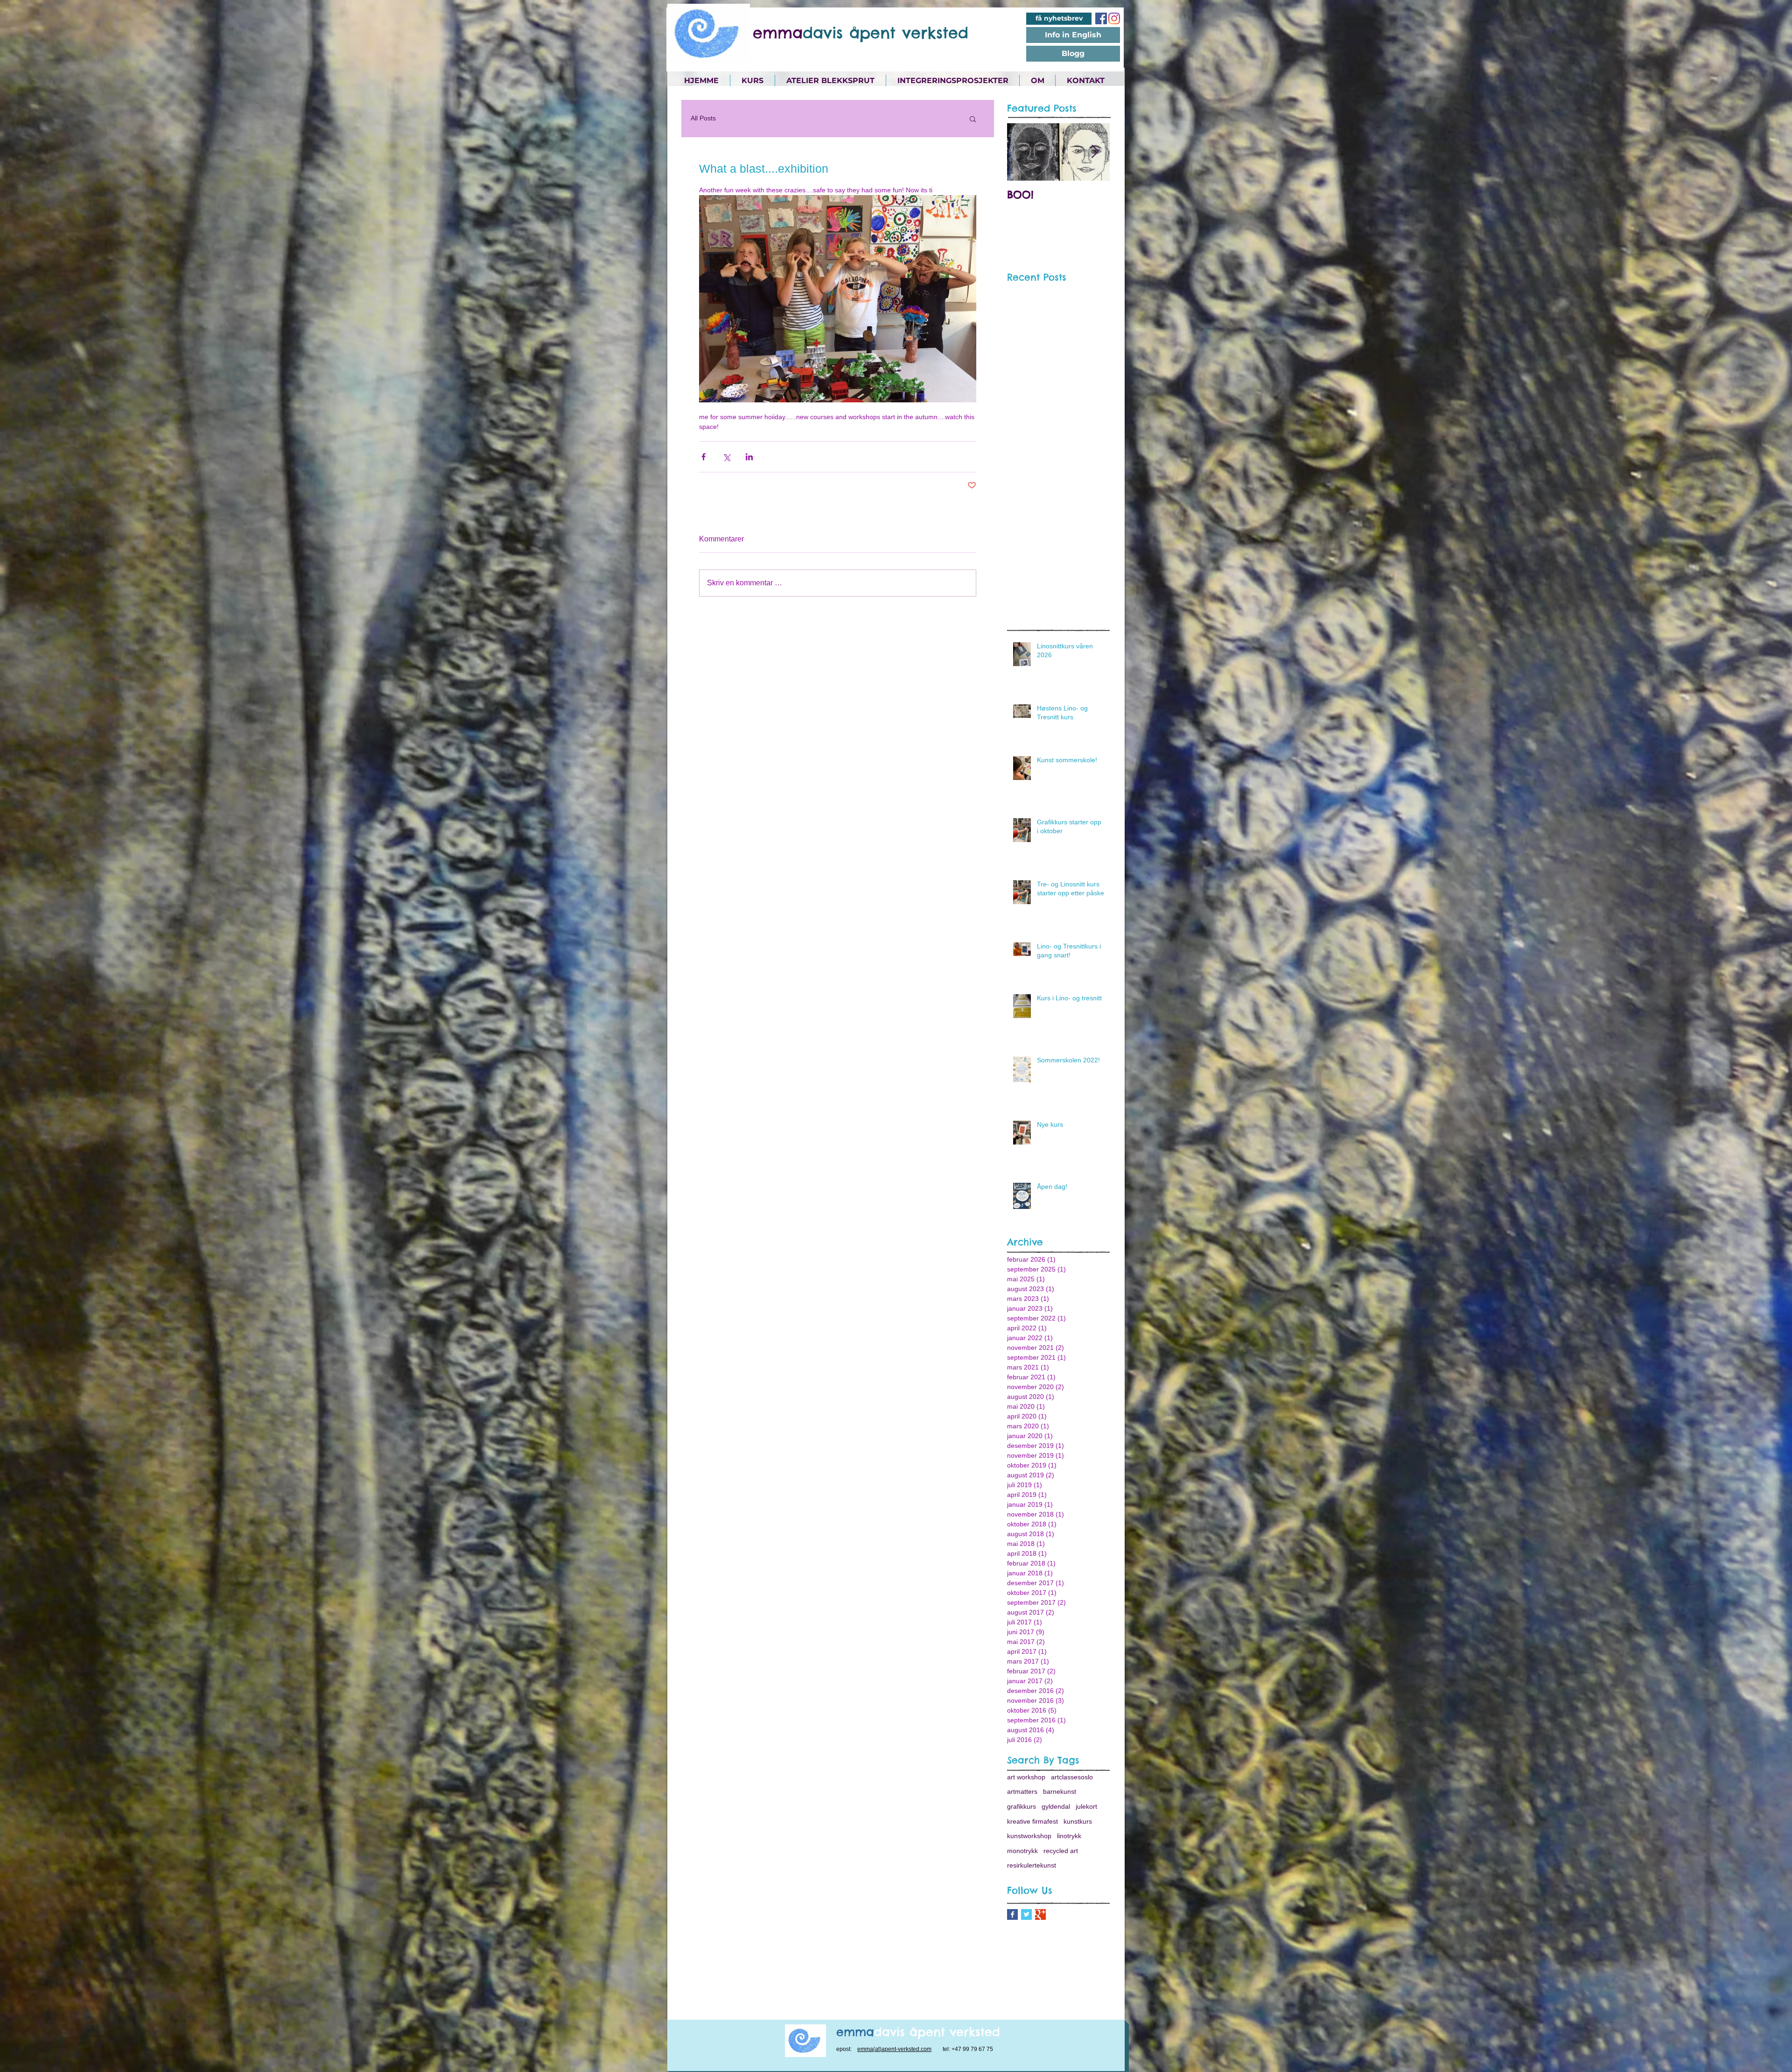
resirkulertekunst (1032, 1865)
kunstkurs (1078, 1821)
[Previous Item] (1022, 152)
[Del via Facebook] (703, 457)
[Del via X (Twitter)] (726, 457)
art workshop (1026, 1777)
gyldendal (1056, 1806)
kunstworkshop (1029, 1836)
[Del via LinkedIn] (749, 457)
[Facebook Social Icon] (1101, 18)
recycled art (1061, 1851)
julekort (1086, 1806)
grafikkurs (1022, 1806)
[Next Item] (1095, 152)
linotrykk (1069, 1836)
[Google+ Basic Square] (1040, 1914)
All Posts (703, 118)
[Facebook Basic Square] (1012, 1914)
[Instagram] (1114, 18)
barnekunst (1060, 1791)
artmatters (1022, 1791)
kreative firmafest (1032, 1821)
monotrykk (1022, 1851)
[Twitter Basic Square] (1026, 1914)
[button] (973, 119)
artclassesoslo (1072, 1777)
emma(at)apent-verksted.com (894, 2049)
